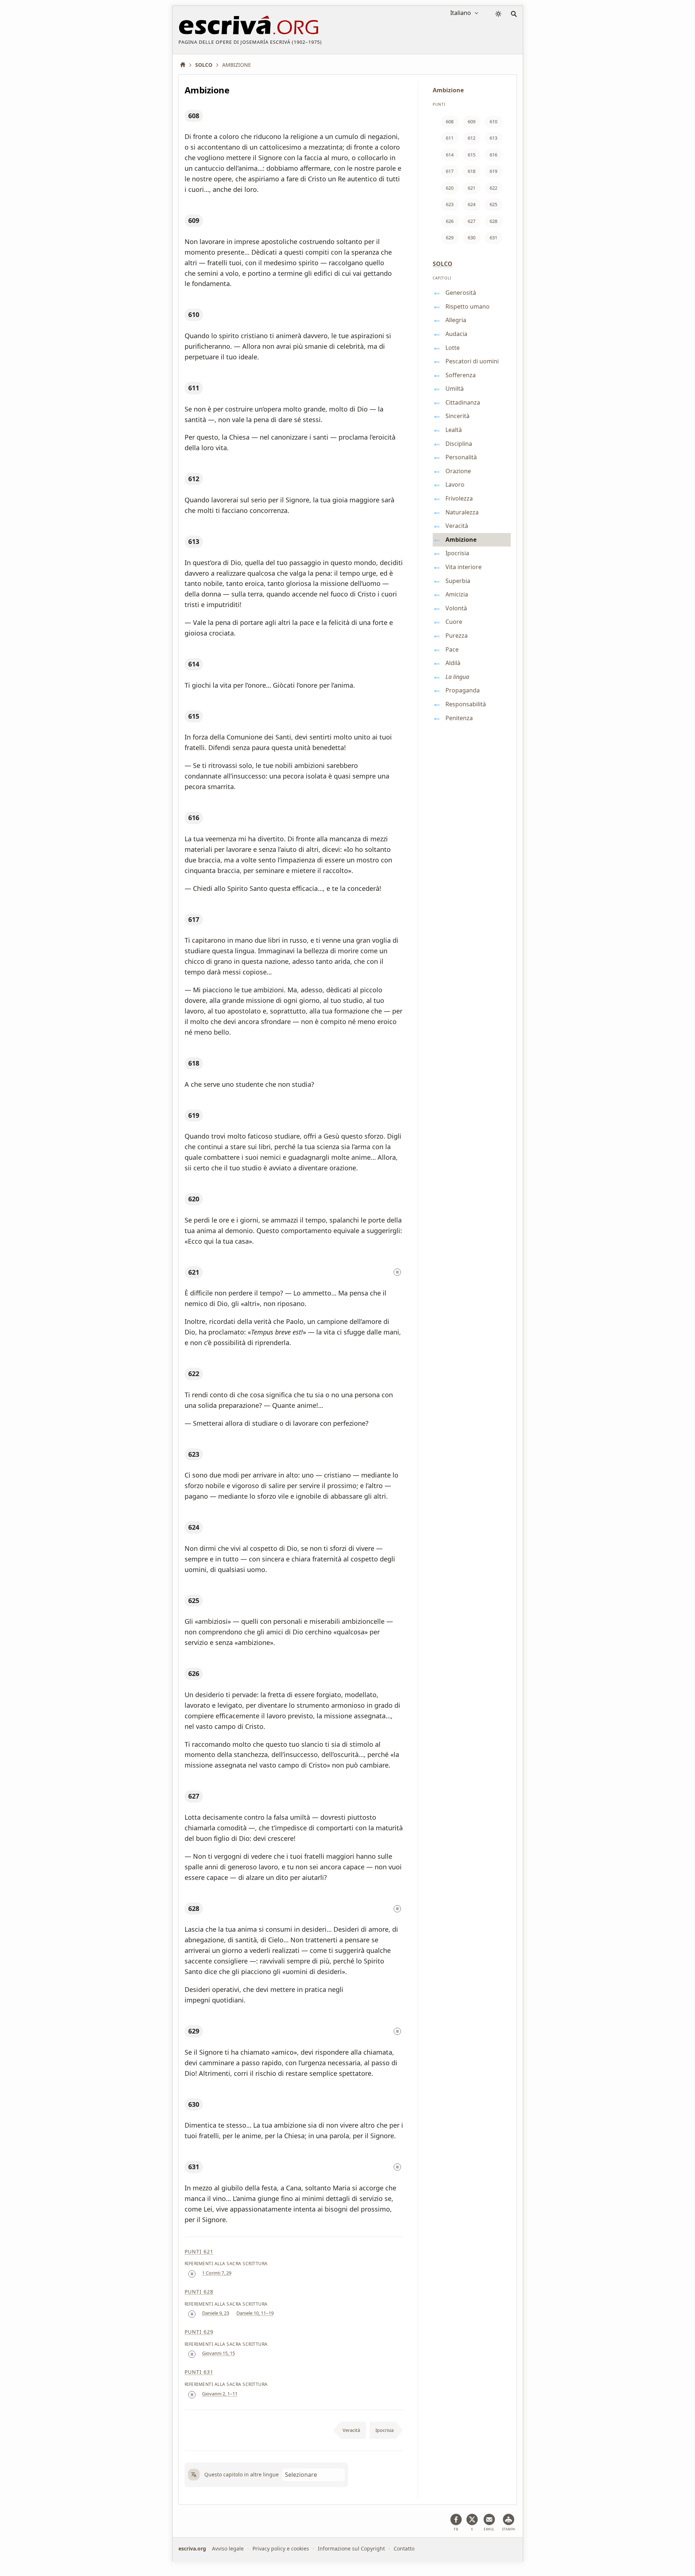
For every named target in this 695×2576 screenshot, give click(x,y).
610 (194, 314)
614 (194, 664)
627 (194, 1796)
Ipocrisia (385, 2430)
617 (194, 919)
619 (194, 1115)
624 (194, 1527)
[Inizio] (185, 65)
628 (194, 1908)
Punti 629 (199, 2332)
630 (194, 2104)
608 (194, 116)
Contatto (404, 2548)
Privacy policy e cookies (281, 2548)
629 (194, 2031)
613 (194, 541)
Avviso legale (228, 2548)
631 (194, 2167)
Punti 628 (199, 2292)
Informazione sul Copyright (351, 2548)
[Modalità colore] (498, 14)
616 (194, 818)
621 (194, 1272)
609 (194, 220)
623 (194, 1454)
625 (194, 1600)
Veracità (351, 2430)
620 (194, 1199)
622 (194, 1374)
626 (194, 1673)
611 (194, 388)
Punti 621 (199, 2251)
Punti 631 (199, 2372)
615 (194, 716)
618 (194, 1063)
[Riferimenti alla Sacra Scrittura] (397, 1272)
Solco (443, 264)
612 (194, 479)
